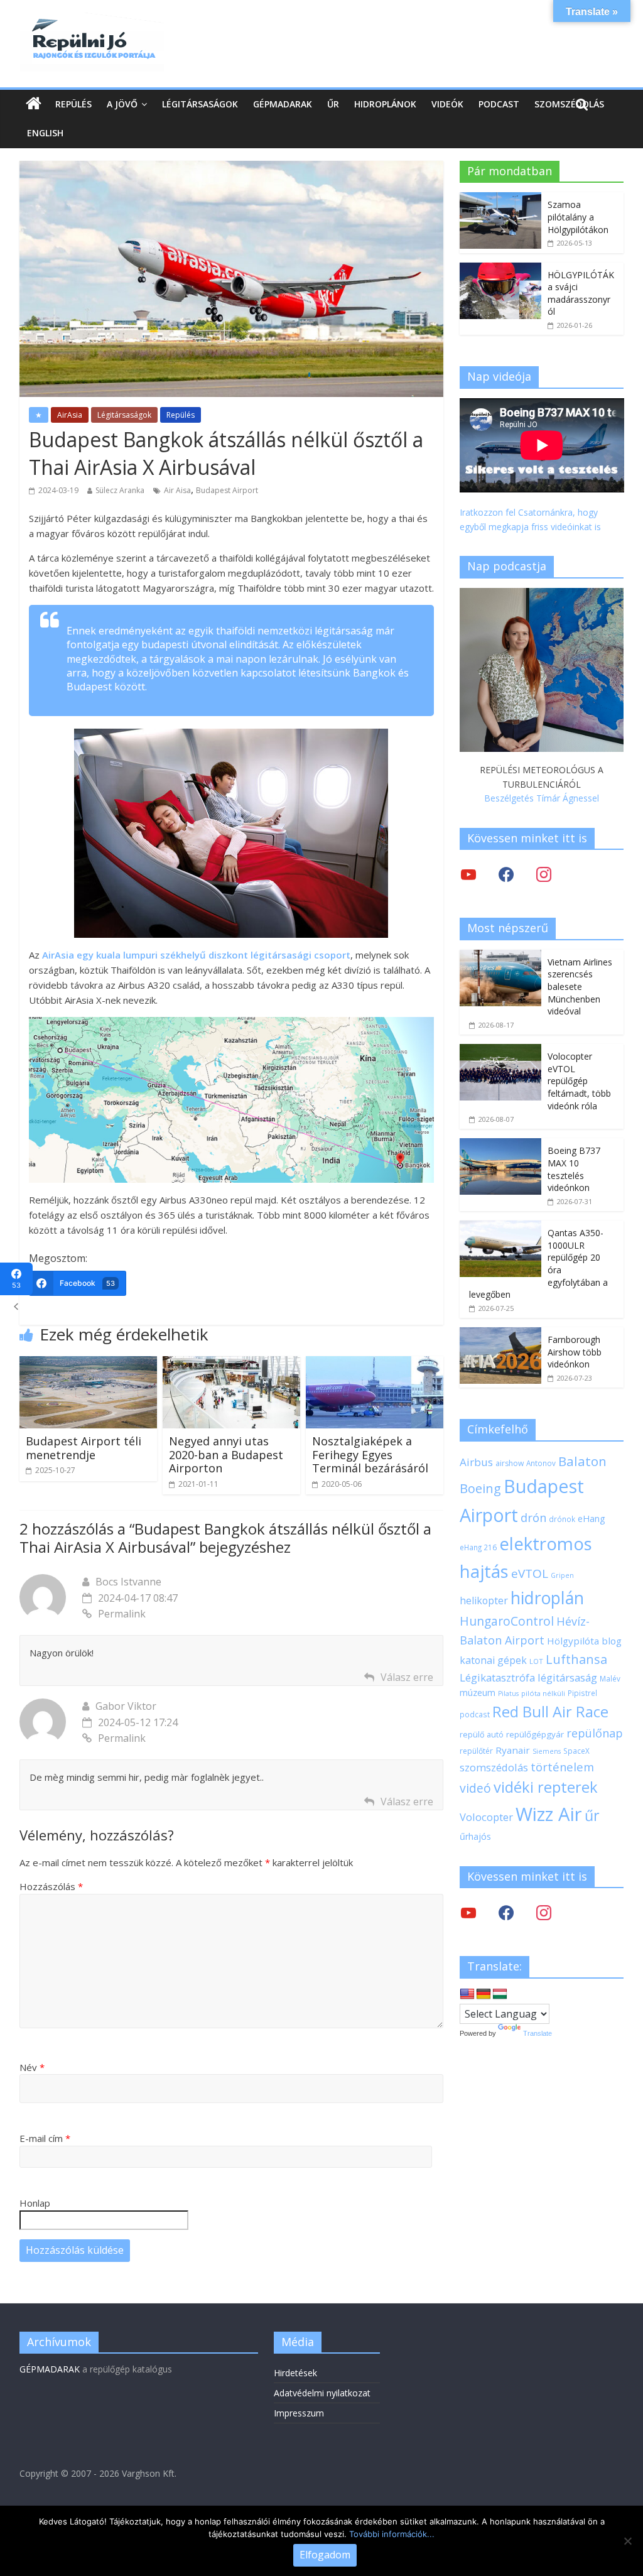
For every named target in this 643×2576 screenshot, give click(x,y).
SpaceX (576, 1751)
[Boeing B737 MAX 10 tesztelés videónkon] (500, 1145)
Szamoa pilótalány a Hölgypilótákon (578, 217)
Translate (538, 2033)
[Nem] (627, 2541)
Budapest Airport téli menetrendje (84, 1448)
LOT (536, 1661)
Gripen (562, 1575)
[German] (484, 1994)
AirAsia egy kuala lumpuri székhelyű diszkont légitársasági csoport (196, 955)
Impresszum (299, 2413)
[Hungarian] (500, 1994)
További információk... (392, 2534)
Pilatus (508, 1693)
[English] (467, 1994)
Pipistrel (582, 1693)
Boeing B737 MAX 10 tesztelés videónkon (574, 1169)
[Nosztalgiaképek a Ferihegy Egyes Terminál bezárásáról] (375, 1364)
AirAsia (70, 415)
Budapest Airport (227, 490)
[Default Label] (544, 1912)
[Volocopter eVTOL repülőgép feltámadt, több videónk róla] (500, 1051)
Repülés (73, 104)
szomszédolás (494, 1767)
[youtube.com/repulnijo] (468, 1912)
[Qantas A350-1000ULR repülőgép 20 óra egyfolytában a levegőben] (500, 1227)
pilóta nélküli (543, 1693)
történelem (562, 1767)
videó (475, 1788)
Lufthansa (576, 1659)
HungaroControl (507, 1621)
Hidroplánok (385, 104)
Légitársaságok (200, 104)
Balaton (582, 1461)
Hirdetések (295, 2373)
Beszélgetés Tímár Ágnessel (542, 798)
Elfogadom (325, 2555)
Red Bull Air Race (550, 1712)
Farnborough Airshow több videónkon (575, 1352)
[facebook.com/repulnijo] (506, 1912)
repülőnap (595, 1733)
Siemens (547, 1751)
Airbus (476, 1462)
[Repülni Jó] (92, 20)
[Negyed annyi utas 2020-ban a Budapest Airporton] (232, 1364)
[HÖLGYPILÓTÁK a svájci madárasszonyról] (500, 269)
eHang (592, 1519)
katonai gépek (493, 1660)
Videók (447, 104)
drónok (562, 1519)
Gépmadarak (283, 104)
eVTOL (530, 1573)
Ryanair (513, 1750)
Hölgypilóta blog (584, 1641)
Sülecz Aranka (120, 490)
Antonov (541, 1463)
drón (533, 1517)
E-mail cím (45, 2138)
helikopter (484, 1600)
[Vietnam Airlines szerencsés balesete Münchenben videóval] (500, 956)
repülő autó (482, 1735)
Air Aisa (177, 490)
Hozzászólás (51, 1886)
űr (592, 1815)
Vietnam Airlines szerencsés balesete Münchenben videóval (580, 986)
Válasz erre (407, 1677)
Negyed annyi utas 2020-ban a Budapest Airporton (226, 1454)
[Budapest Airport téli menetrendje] (89, 1364)
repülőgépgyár (535, 1734)
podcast (475, 1714)
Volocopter (486, 1817)
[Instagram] (544, 874)
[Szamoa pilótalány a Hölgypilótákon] (500, 199)
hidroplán (547, 1598)
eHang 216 (478, 1547)
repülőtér (476, 1751)
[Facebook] (506, 874)
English (45, 133)
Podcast (499, 104)
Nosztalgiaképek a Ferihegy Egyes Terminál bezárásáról (370, 1454)
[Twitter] (468, 874)
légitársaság (567, 1677)
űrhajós (475, 1836)
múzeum (478, 1693)
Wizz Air (549, 1814)
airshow (510, 1463)
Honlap (35, 2203)
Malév (610, 1678)
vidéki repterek (546, 1787)
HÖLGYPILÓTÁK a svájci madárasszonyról (581, 293)
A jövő (122, 104)
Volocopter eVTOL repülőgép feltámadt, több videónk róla (579, 1081)
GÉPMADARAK (50, 2369)
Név (32, 2067)
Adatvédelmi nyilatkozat (322, 2393)
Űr (333, 104)
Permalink (122, 1614)
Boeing (480, 1488)
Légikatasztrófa (497, 1677)
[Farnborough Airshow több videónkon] (500, 1334)
